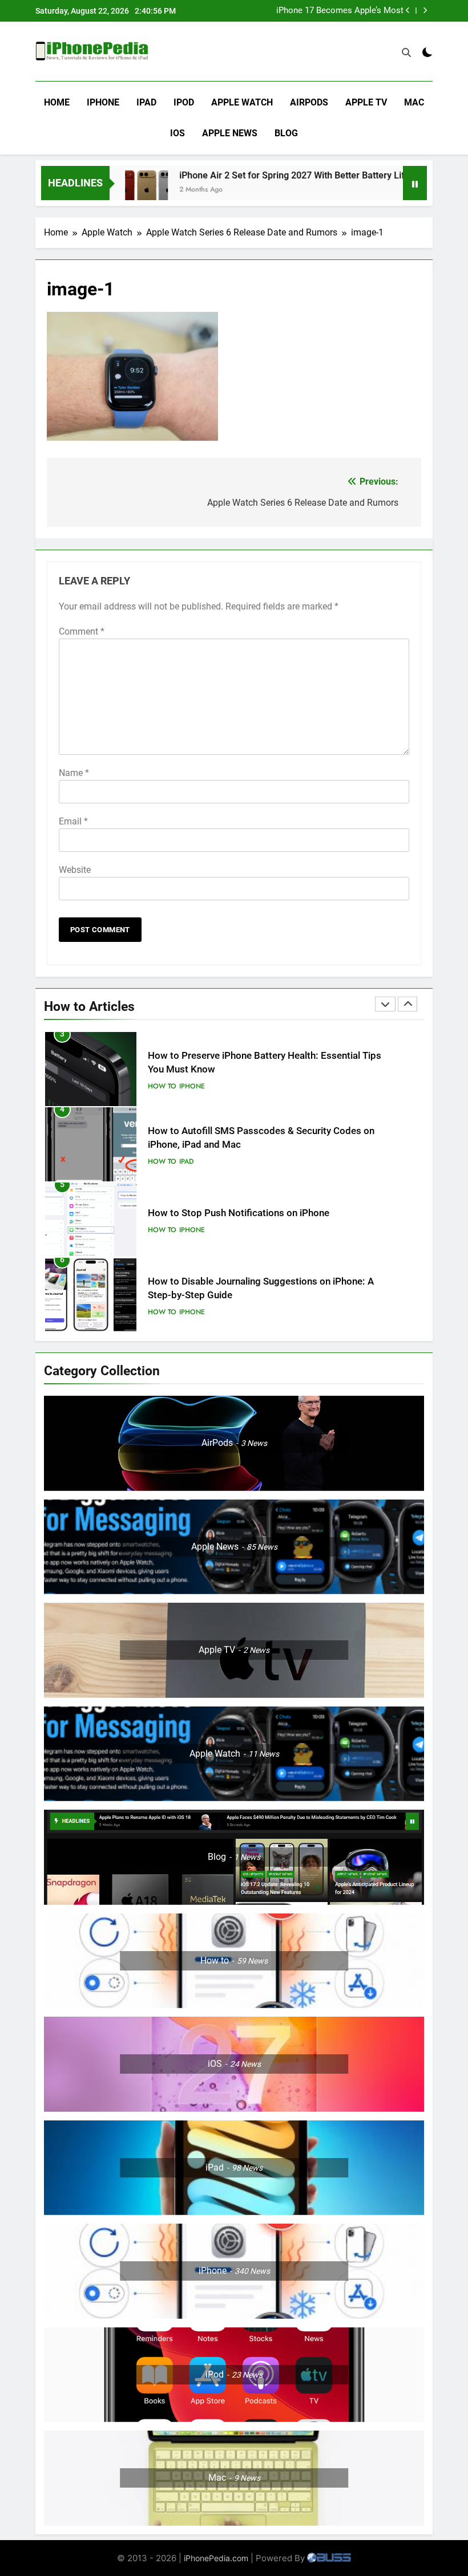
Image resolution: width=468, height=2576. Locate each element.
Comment (82, 631)
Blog (286, 133)
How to (162, 1086)
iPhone (103, 102)
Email (73, 821)
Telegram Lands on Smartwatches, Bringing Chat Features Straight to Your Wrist (329, 15)
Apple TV (366, 102)
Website (75, 870)
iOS (177, 133)
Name (74, 773)
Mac (414, 102)
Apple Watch (242, 102)
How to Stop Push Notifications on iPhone (239, 1213)
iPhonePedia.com (216, 2558)
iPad (146, 102)
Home (57, 102)
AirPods (309, 102)
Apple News (230, 133)
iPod (184, 102)
